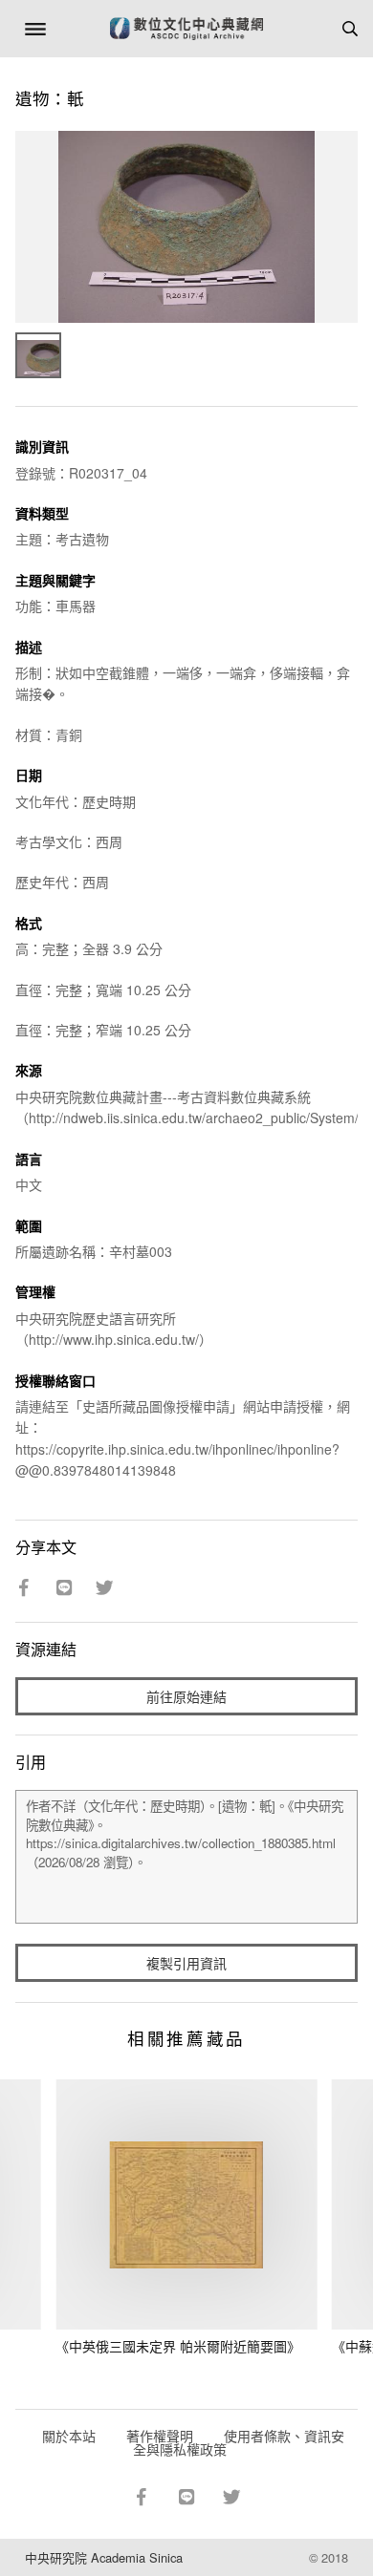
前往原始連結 (186, 1696)
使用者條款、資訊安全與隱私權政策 (239, 2442)
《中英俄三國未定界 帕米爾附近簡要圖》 (178, 2346)
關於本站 (69, 2436)
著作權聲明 (160, 2436)
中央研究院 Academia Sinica (104, 2557)
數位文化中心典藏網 (186, 29)
